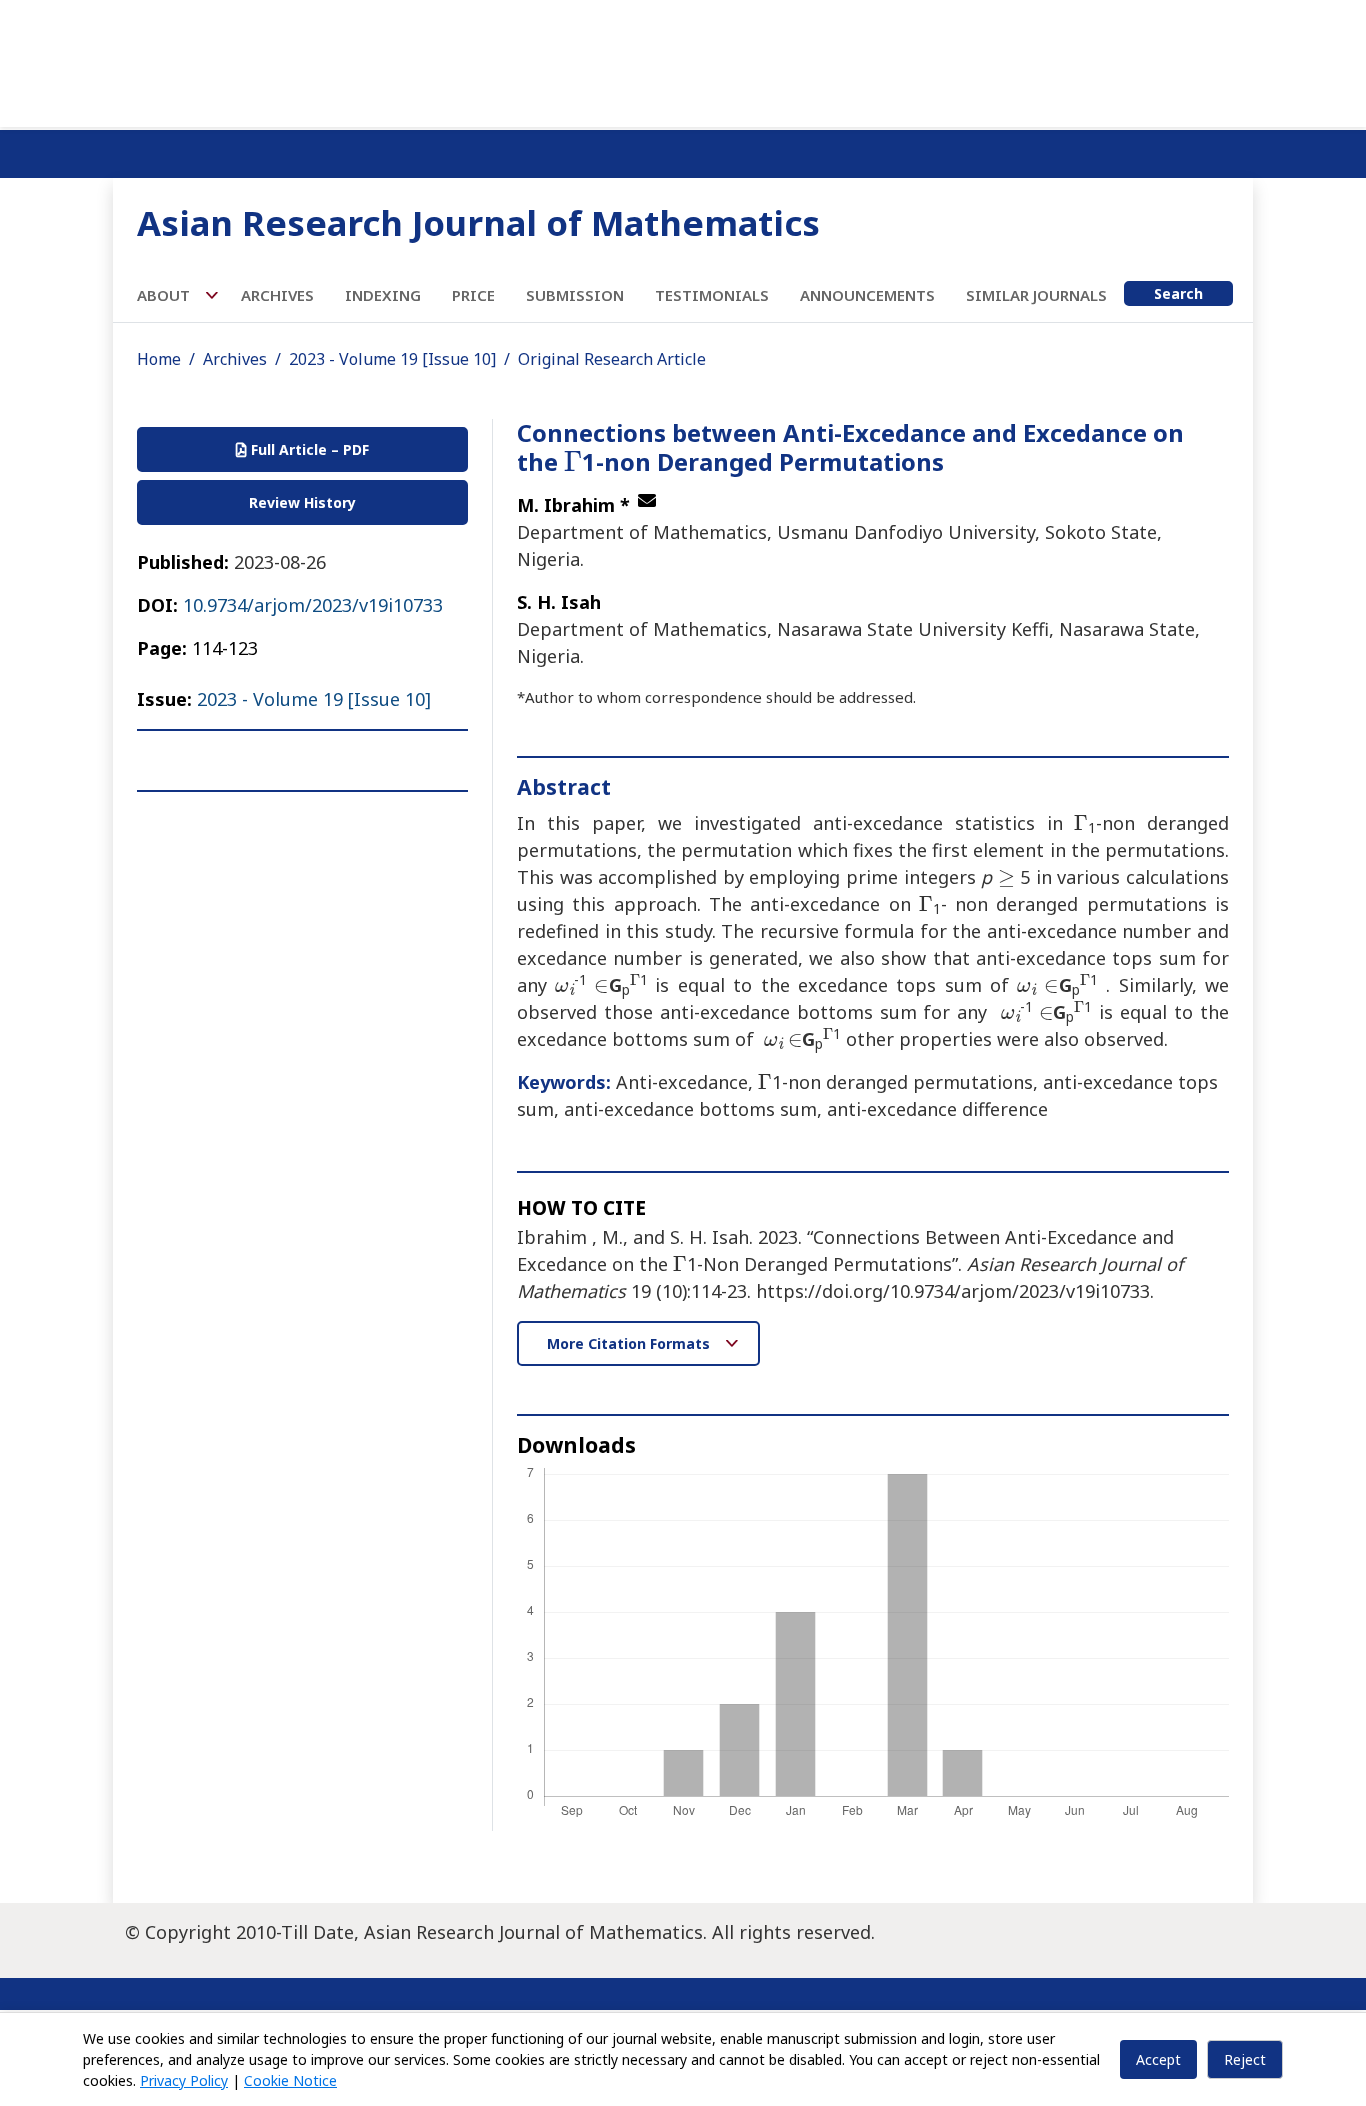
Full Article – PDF (308, 449)
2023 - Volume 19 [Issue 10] (392, 359)
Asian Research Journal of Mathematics (478, 222)
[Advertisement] (683, 60)
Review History (302, 502)
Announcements (867, 295)
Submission (575, 295)
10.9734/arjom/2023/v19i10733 (313, 605)
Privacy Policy (184, 2080)
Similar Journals (1036, 295)
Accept (1158, 2059)
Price (473, 295)
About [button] (165, 295)
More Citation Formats (630, 1343)
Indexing (383, 295)
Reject (1245, 2059)
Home (159, 359)
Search (1178, 293)
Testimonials (712, 295)
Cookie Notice (290, 2080)
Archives (277, 295)
